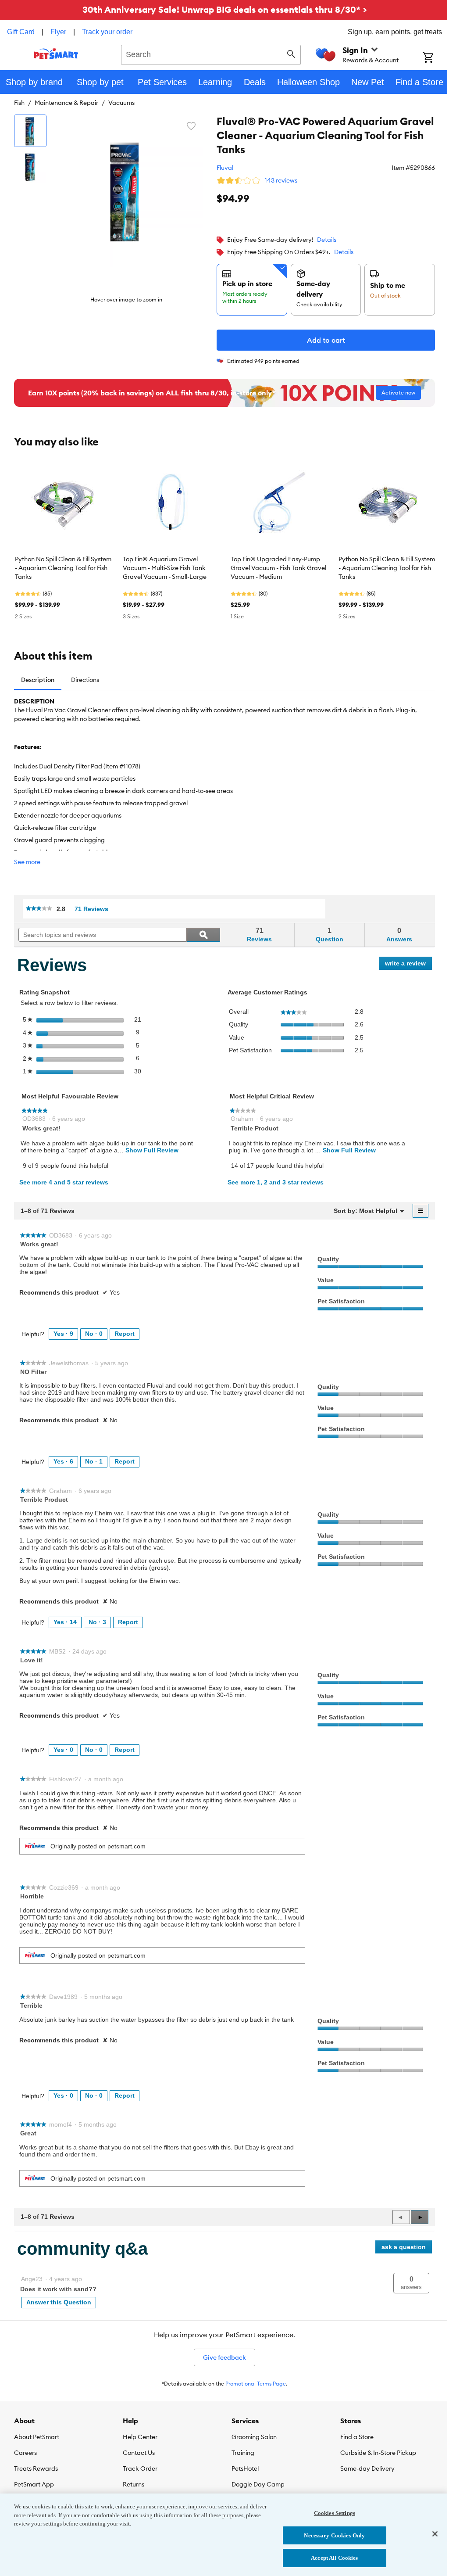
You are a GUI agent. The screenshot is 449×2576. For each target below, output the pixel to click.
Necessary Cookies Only (334, 2535)
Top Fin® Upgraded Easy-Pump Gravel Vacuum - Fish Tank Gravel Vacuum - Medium (278, 568)
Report (125, 1334)
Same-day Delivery (367, 2468)
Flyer (58, 32)
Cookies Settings (335, 2513)
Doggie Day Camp (258, 2484)
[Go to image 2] (30, 167)
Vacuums (121, 103)
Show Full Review (151, 1150)
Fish (19, 103)
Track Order (140, 2468)
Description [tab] (38, 680)
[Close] (435, 2534)
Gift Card (21, 32)
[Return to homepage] (56, 54)
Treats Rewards (36, 2468)
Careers (25, 2453)
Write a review (408, 965)
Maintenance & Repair (66, 103)
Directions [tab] (85, 680)
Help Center (140, 2437)
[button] (420, 2217)
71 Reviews (94, 909)
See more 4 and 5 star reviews (64, 1182)
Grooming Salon (254, 2437)
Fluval (225, 168)
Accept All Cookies (334, 2558)
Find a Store (357, 2437)
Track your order (107, 32)
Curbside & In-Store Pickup (378, 2453)
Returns (134, 2484)
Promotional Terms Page (256, 2384)
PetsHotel (245, 2468)
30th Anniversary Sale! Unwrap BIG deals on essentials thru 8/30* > (225, 9)
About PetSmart (37, 2437)
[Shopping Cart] (436, 58)
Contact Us (139, 2453)
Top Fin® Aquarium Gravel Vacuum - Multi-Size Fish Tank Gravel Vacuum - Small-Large (165, 568)
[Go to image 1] (30, 131)
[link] (39, 909)
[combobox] (211, 54)
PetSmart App (34, 2484)
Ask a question (404, 2247)
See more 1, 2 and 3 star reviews (276, 1182)
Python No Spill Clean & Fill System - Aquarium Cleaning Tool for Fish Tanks (63, 568)
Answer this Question (59, 2302)
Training (243, 2453)
